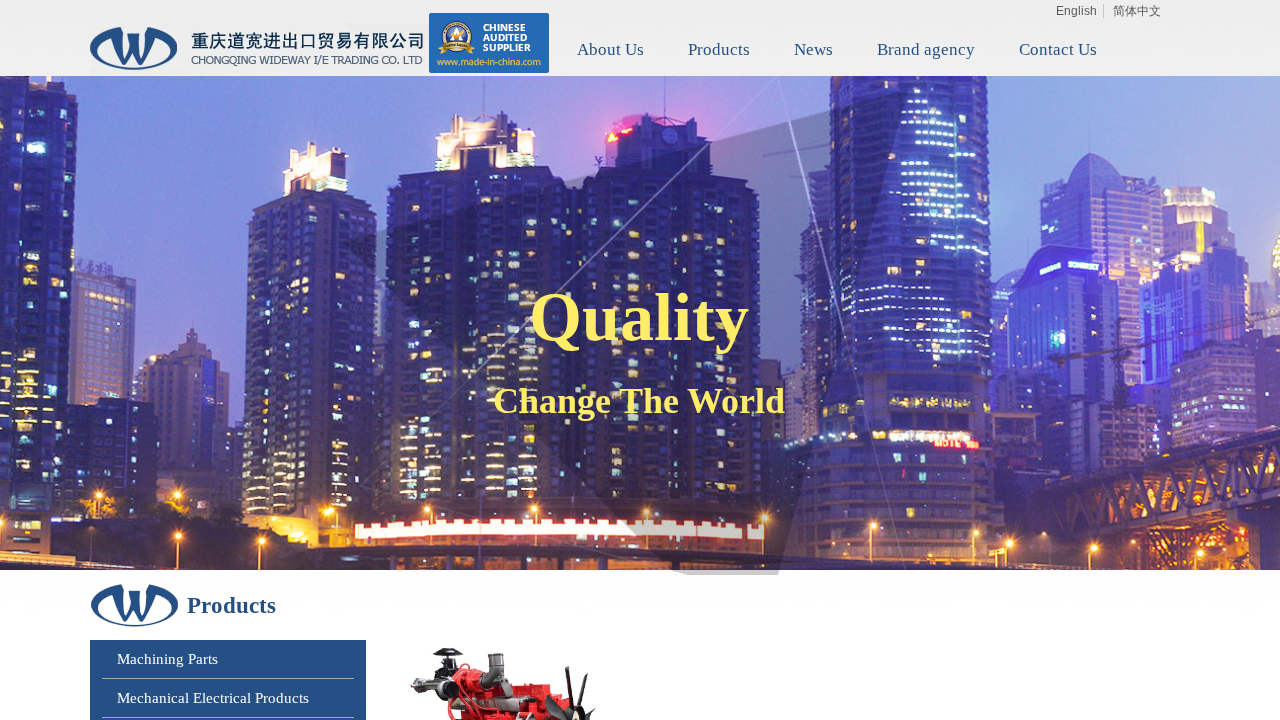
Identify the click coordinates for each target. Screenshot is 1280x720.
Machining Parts (167, 659)
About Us (610, 49)
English (1076, 11)
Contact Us (1058, 49)
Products (719, 49)
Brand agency (926, 49)
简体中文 (1137, 11)
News (813, 49)
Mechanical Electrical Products (213, 698)
